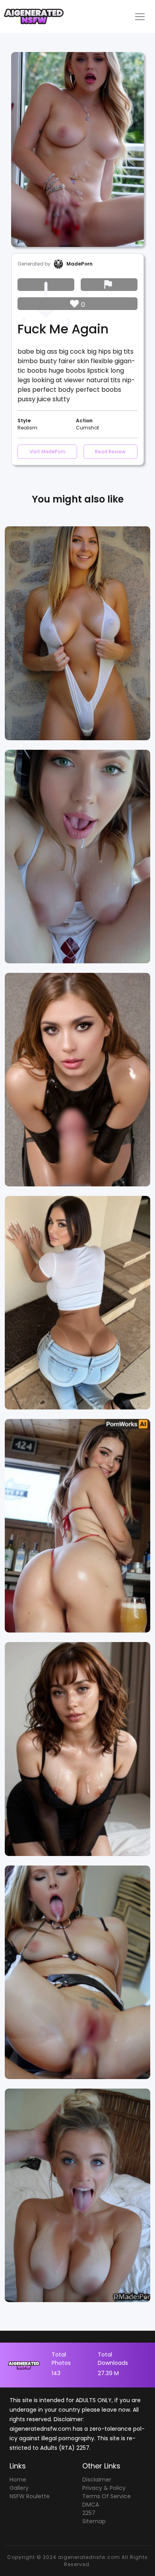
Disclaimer (97, 2480)
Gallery (19, 2488)
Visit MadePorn (47, 451)
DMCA (91, 2505)
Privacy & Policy (104, 2488)
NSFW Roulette (30, 2496)
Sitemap (94, 2521)
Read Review (110, 451)
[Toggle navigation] (140, 17)
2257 (89, 2513)
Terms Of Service (107, 2496)
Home (18, 2480)
